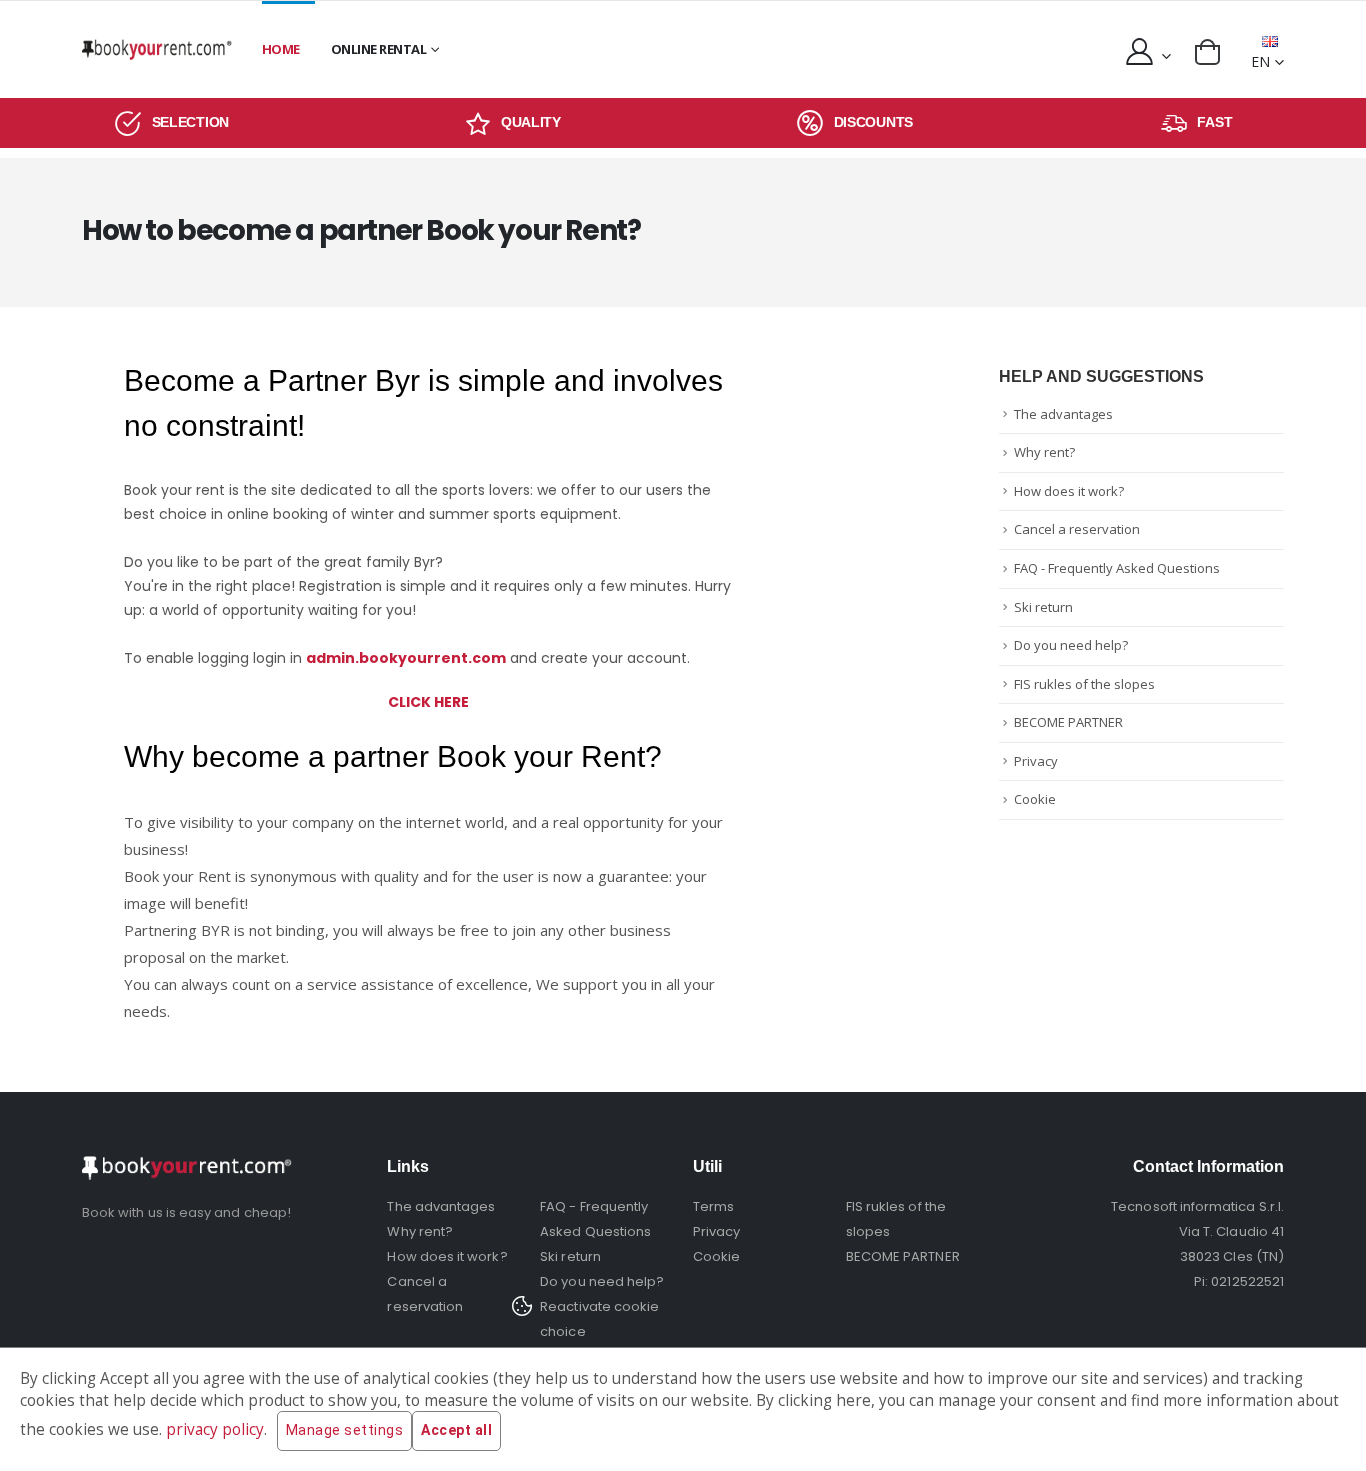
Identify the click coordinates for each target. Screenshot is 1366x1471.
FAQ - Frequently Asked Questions (1117, 568)
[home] (157, 49)
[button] (1207, 52)
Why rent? (1044, 452)
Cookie (1035, 799)
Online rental (379, 49)
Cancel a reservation (1077, 529)
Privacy (1036, 761)
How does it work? (1069, 491)
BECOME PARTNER (1068, 722)
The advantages (1063, 414)
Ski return (1043, 607)
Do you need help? (1071, 645)
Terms (713, 1206)
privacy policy (215, 1429)
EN (1260, 61)
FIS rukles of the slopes (1084, 684)
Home (281, 49)
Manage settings (345, 1430)
